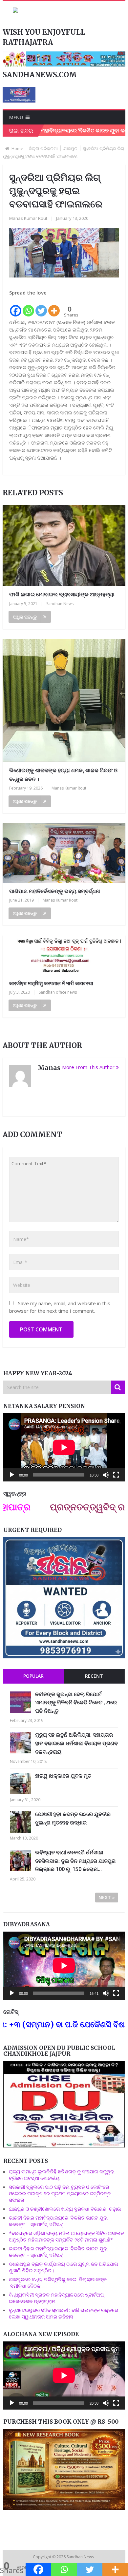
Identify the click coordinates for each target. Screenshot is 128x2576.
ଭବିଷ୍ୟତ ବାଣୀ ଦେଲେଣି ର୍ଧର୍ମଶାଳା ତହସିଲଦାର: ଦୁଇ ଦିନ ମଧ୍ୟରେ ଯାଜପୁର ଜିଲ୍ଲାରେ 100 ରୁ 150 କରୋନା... (75, 1861)
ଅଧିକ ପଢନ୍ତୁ (25, 617)
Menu (16, 117)
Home (17, 148)
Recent (94, 1676)
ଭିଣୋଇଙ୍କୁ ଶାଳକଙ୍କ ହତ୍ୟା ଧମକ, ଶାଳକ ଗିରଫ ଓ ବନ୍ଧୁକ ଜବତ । (63, 775)
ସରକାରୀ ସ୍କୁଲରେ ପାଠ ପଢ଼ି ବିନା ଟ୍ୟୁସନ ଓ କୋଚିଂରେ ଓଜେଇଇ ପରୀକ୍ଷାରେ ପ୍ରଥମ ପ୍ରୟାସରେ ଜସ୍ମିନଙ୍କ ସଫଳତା (60, 2193)
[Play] (12, 1475)
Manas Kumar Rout (28, 218)
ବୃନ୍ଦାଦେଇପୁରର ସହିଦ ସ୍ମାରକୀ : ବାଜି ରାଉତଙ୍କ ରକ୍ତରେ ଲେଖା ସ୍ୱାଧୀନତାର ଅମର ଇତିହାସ (64, 2313)
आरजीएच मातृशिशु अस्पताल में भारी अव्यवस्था (51, 983)
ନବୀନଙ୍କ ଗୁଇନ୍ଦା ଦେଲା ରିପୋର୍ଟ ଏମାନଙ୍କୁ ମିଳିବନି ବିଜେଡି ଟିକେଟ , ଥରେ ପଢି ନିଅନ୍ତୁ (76, 1702)
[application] (64, 1447)
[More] (54, 307)
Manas (49, 1068)
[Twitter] (41, 307)
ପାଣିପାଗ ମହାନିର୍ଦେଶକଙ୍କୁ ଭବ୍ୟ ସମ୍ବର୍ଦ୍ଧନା (55, 891)
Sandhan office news (58, 992)
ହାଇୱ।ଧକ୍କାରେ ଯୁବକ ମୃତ (63, 1776)
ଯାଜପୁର (70, 148)
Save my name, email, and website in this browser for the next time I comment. (60, 1307)
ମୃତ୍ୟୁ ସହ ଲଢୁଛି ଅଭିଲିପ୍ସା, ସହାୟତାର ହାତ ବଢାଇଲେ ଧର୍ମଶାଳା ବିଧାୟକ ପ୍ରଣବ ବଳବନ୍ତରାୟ (76, 1743)
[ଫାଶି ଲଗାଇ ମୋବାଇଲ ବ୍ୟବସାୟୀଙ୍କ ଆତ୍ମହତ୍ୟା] (64, 546)
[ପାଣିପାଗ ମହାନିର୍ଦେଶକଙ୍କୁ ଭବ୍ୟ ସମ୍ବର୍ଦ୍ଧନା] (64, 853)
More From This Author (88, 1067)
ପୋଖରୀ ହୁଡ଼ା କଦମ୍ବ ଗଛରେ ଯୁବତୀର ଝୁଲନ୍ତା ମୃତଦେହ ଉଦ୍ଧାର (73, 1818)
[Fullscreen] (116, 1475)
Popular (33, 1676)
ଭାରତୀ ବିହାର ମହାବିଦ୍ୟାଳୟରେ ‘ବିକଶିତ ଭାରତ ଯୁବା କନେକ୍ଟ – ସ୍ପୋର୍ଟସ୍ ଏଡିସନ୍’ (58, 2221)
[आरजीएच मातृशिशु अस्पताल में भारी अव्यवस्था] (64, 955)
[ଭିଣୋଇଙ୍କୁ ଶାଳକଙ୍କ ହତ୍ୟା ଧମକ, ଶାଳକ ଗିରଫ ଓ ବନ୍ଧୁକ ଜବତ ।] (64, 700)
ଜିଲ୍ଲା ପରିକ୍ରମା (43, 148)
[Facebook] (16, 307)
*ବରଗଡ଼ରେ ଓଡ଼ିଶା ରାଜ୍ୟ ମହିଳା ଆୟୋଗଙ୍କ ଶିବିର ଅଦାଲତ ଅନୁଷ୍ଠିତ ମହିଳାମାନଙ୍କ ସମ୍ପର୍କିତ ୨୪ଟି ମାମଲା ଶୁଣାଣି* (66, 2236)
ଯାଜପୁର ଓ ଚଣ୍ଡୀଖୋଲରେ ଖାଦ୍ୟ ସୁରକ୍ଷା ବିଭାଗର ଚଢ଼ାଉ (65, 2209)
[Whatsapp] (28, 307)
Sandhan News (60, 604)
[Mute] (106, 1475)
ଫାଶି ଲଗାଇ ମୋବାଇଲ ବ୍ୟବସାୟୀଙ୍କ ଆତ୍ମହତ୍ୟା (62, 594)
